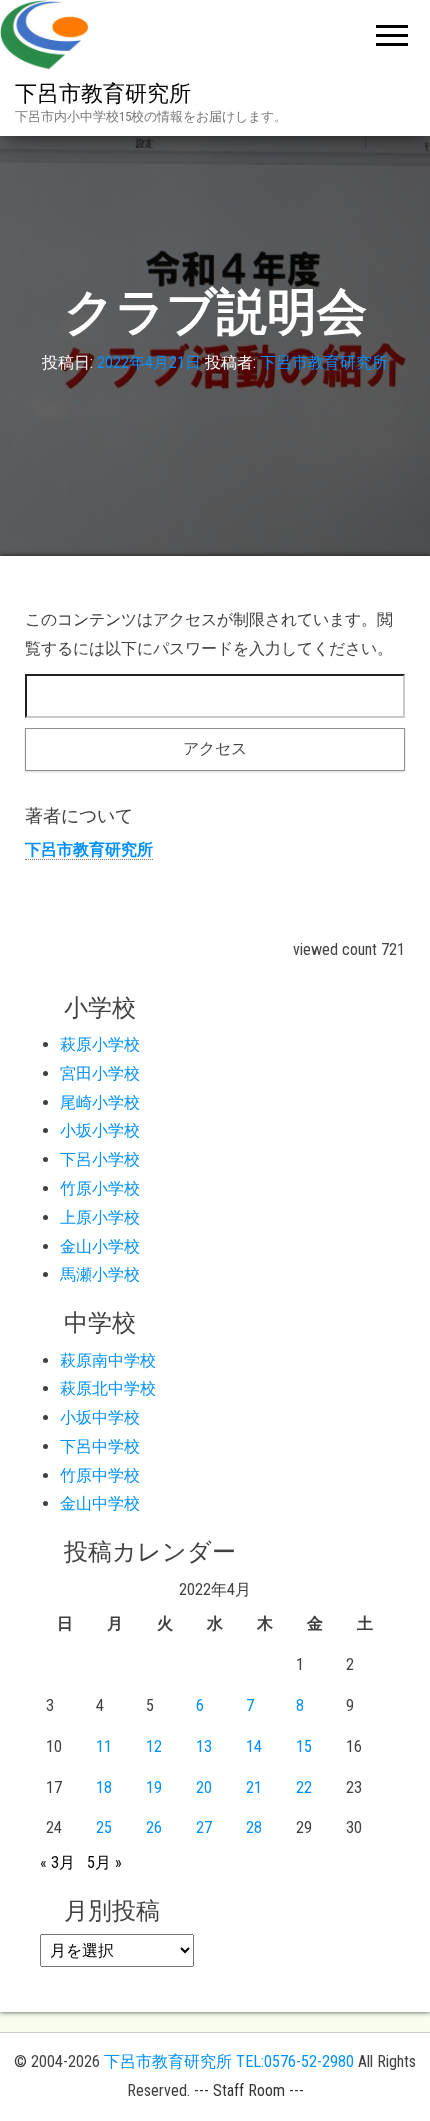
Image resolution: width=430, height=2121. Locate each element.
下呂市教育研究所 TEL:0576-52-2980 (229, 2061)
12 (154, 1746)
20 (204, 1787)
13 (204, 1746)
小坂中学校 (100, 1417)
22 (304, 1787)
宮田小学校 (100, 1073)
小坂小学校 (100, 1130)
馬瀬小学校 (100, 1274)
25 (104, 1827)
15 (304, 1746)
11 (104, 1746)
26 (154, 1827)
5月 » (104, 1862)
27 (204, 1827)
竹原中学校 (100, 1475)
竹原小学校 (100, 1188)
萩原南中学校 (108, 1360)
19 (154, 1787)
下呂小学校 (100, 1159)
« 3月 (57, 1862)
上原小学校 (100, 1217)
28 (254, 1827)
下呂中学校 (100, 1446)
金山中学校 (100, 1503)
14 (254, 1746)
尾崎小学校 (100, 1102)
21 (254, 1787)
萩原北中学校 (108, 1388)
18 (104, 1787)
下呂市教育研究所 (103, 93)
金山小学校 (100, 1246)
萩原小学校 (100, 1044)
